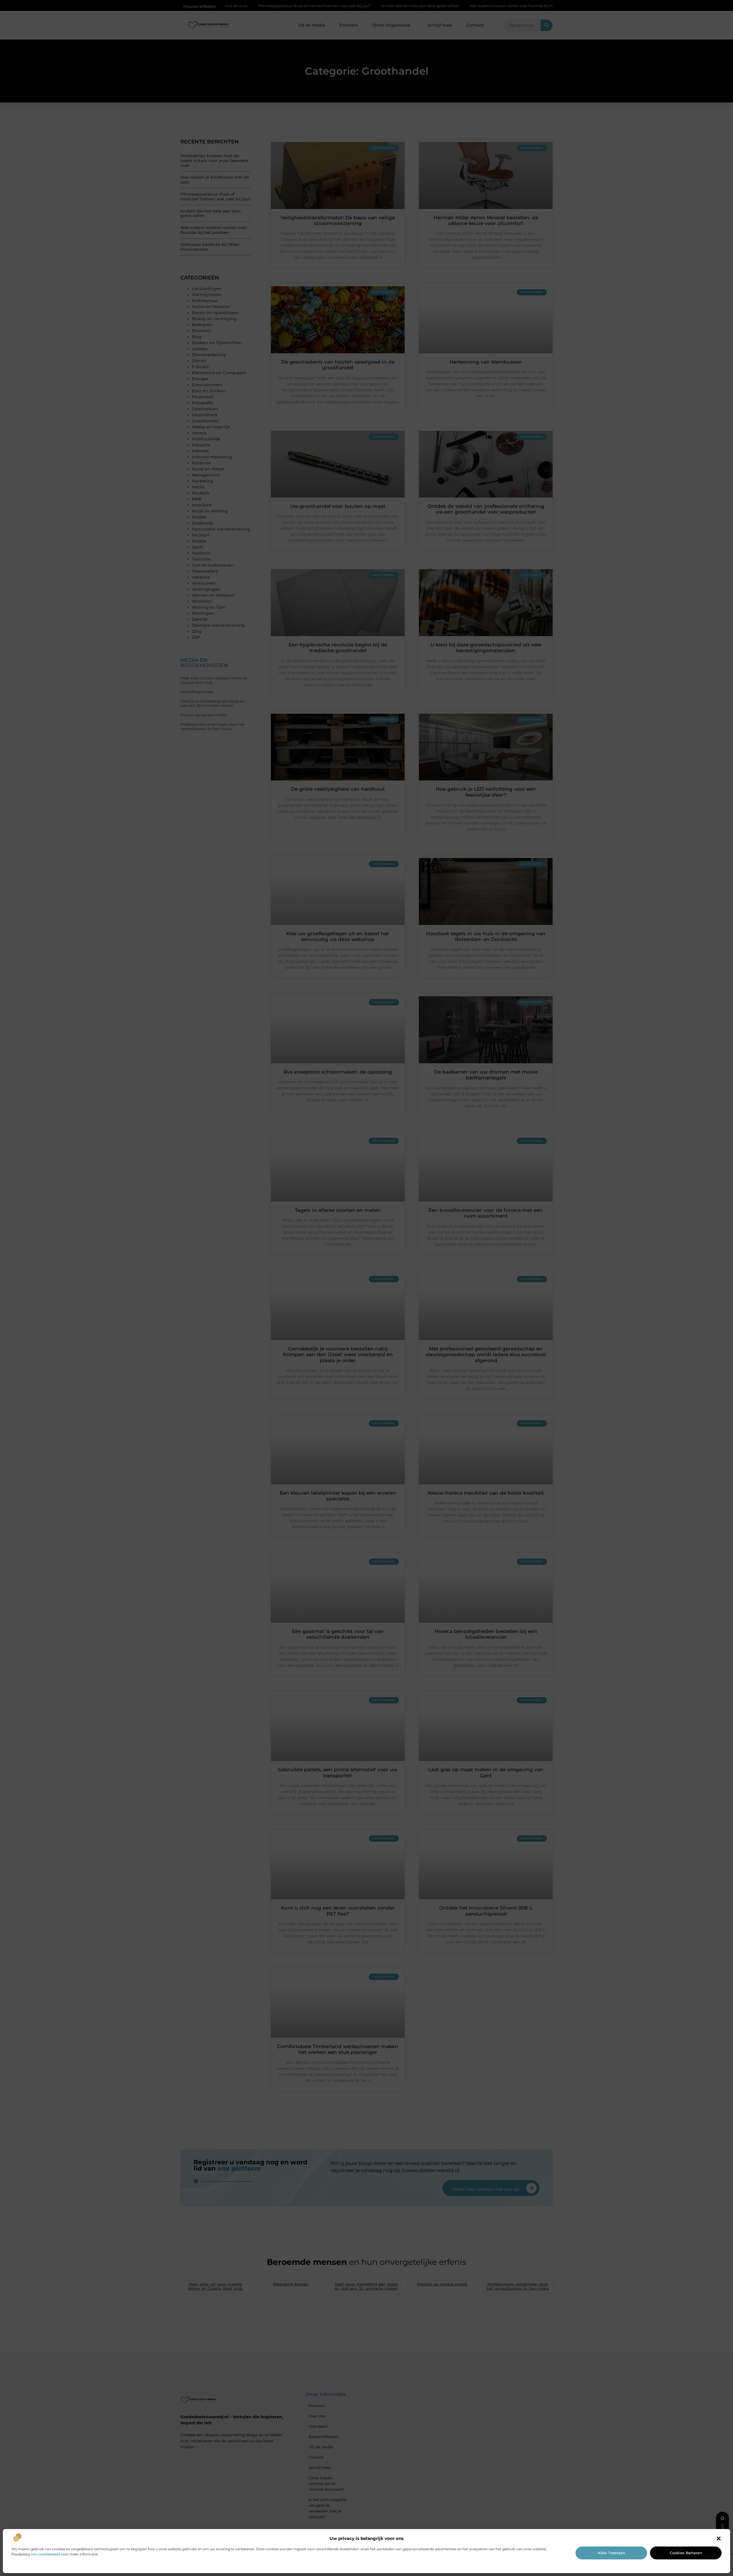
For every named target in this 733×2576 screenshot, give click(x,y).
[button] (719, 2538)
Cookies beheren (686, 2553)
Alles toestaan (611, 2553)
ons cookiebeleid (45, 2554)
